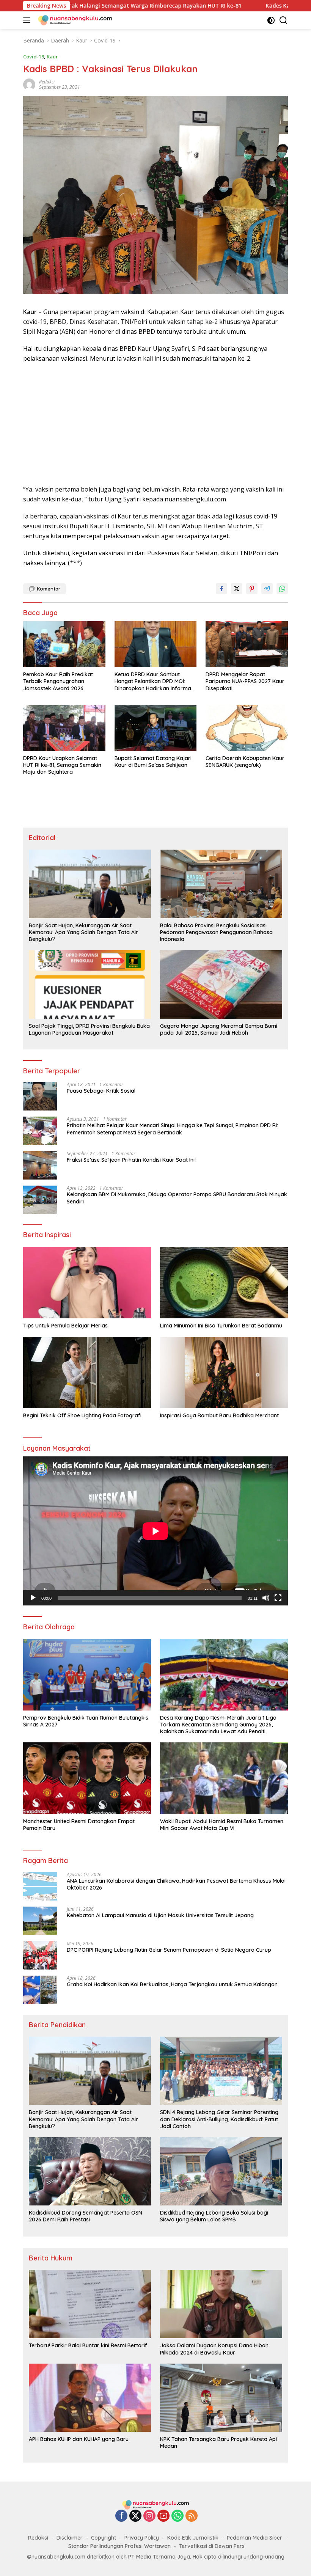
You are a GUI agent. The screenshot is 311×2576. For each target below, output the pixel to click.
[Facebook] (121, 2516)
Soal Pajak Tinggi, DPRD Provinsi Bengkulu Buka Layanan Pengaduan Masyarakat (89, 1029)
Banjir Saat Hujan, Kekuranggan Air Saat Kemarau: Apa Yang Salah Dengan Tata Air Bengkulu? (83, 932)
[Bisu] (266, 1598)
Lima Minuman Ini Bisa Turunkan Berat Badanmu (221, 1326)
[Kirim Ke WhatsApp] (282, 589)
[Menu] (28, 20)
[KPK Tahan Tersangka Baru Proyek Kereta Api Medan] (221, 2398)
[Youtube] (163, 2516)
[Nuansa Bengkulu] (74, 20)
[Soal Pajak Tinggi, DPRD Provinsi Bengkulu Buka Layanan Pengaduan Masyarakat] (90, 984)
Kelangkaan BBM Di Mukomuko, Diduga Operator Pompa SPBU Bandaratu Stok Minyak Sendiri (177, 1198)
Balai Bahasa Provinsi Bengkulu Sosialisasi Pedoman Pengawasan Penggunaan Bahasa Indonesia (216, 932)
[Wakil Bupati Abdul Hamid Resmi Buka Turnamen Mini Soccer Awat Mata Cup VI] (224, 1778)
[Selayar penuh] (278, 1598)
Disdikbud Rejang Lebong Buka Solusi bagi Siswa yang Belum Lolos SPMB (214, 2216)
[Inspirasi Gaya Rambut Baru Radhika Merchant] (224, 1373)
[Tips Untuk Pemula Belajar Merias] (87, 1283)
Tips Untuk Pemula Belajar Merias (65, 1326)
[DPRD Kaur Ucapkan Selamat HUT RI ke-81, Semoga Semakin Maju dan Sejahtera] (64, 728)
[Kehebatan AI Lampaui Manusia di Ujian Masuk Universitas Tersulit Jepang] (40, 1921)
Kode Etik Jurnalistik (193, 2538)
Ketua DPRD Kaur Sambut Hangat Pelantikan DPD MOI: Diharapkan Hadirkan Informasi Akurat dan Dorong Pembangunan (155, 681)
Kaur (52, 57)
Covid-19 (34, 57)
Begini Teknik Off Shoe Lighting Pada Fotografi (82, 1415)
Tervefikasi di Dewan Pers (212, 2546)
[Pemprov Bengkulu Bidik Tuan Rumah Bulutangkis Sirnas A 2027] (87, 1675)
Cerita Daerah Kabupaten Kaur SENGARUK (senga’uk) (245, 762)
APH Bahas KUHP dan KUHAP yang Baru (79, 2439)
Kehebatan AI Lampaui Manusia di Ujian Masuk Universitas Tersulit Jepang (160, 1915)
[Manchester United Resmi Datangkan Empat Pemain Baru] (87, 1778)
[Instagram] (149, 2516)
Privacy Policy (142, 2538)
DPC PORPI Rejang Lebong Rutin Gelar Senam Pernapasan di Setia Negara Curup (169, 1950)
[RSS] (192, 2516)
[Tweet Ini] (237, 589)
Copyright (104, 2538)
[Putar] (33, 1598)
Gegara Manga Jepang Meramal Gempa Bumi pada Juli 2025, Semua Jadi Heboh (219, 1029)
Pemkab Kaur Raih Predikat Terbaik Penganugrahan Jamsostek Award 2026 (58, 681)
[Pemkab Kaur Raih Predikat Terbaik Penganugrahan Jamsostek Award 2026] (64, 644)
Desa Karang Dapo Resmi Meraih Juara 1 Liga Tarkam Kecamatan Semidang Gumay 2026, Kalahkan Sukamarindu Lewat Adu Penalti (218, 1725)
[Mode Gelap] (271, 20)
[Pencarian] (284, 20)
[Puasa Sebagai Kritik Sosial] (40, 1096)
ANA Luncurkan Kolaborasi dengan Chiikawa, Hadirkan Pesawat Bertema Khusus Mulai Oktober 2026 (176, 1884)
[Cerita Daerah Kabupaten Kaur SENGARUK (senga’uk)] (247, 728)
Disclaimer (70, 2538)
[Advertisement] (155, 424)
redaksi (47, 82)
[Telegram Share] (267, 589)
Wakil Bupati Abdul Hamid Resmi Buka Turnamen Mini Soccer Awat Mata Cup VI (222, 1825)
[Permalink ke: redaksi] (29, 84)
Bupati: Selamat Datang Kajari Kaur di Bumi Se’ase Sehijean (153, 762)
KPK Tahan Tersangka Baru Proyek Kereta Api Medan (218, 2442)
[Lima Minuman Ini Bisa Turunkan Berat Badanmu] (224, 1283)
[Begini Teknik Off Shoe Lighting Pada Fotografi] (87, 1373)
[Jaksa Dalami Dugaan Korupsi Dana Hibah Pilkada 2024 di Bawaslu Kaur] (221, 2304)
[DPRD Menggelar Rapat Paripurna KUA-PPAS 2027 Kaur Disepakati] (247, 644)
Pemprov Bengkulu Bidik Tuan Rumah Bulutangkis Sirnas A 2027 (86, 1721)
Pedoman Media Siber (254, 2538)
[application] (155, 1531)
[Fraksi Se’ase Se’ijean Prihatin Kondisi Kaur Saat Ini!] (40, 1165)
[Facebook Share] (221, 589)
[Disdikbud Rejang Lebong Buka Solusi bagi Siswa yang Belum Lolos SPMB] (221, 2171)
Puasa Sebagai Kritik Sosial (101, 1091)
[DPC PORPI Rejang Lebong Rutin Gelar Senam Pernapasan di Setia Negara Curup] (40, 1955)
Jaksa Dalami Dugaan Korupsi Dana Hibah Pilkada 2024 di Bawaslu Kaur (214, 2349)
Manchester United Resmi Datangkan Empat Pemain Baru (79, 1825)
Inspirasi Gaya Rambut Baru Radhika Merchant (219, 1415)
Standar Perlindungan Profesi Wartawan (119, 2546)
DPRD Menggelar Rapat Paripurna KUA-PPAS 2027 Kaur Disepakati (245, 681)
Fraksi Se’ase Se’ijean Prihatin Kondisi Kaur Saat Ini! (131, 1160)
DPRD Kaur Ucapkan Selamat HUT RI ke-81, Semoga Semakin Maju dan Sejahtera (62, 765)
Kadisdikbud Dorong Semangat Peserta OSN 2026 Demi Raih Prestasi (86, 2216)
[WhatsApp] (177, 2516)
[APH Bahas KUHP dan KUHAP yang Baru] (90, 2398)
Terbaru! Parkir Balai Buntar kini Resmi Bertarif (88, 2345)
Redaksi (38, 2538)
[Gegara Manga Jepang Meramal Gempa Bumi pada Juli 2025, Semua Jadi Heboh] (221, 984)
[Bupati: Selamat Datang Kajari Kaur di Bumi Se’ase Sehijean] (156, 728)
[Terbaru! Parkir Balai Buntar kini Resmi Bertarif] (90, 2304)
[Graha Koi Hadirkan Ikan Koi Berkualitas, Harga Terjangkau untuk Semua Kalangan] (40, 1990)
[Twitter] (135, 2516)
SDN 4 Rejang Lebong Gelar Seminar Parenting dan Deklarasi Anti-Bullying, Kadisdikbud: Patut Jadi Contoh (219, 2119)
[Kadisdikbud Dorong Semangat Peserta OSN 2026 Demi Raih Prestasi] (90, 2171)
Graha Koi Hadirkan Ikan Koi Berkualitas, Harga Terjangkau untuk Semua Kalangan (172, 1984)
